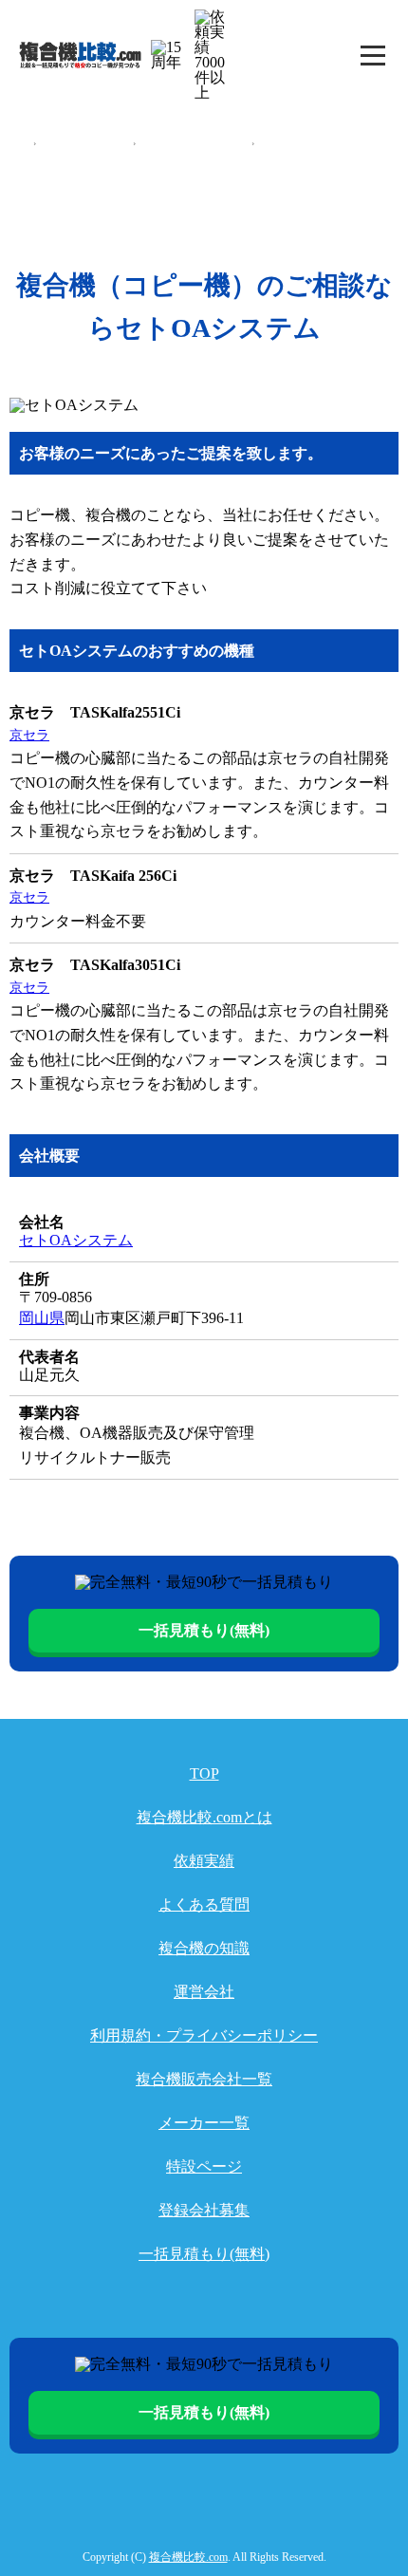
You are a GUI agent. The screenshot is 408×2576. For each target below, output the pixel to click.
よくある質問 (204, 1904)
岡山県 (42, 1318)
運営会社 (204, 1992)
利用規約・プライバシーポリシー (204, 2035)
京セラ (29, 735)
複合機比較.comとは (204, 1817)
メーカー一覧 (204, 2123)
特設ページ (204, 2166)
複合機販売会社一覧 (84, 143)
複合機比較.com (188, 2557)
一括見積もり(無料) (204, 1630)
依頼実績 (204, 1861)
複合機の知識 (204, 1948)
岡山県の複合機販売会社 (194, 143)
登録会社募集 (204, 2210)
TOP (19, 143)
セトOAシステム (295, 143)
